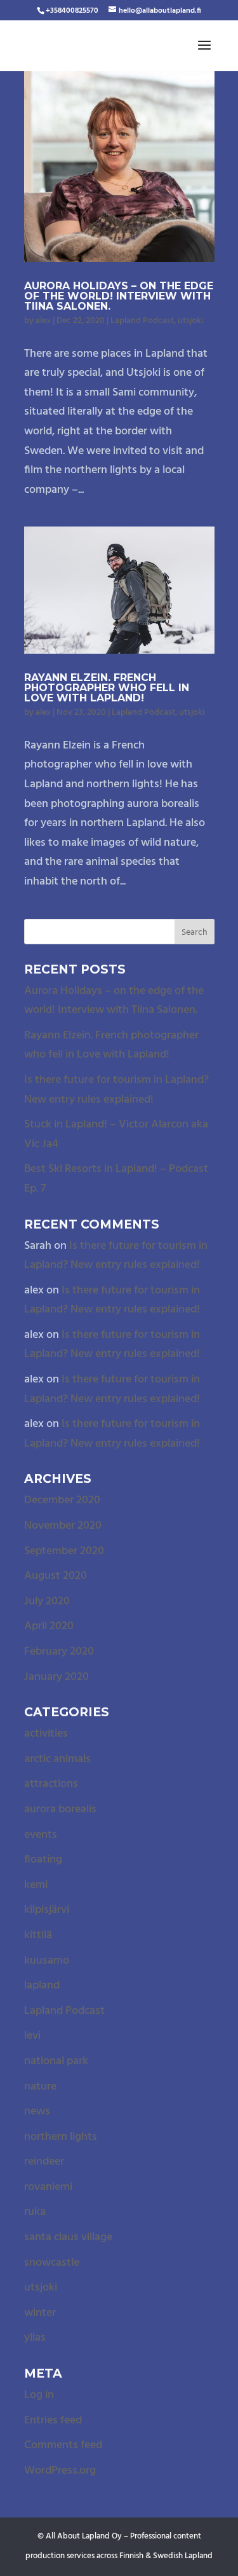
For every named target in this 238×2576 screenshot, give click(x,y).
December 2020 (62, 1500)
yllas (35, 2338)
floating (43, 1860)
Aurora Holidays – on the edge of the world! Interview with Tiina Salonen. (119, 296)
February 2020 (59, 1652)
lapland (42, 1986)
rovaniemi (48, 2187)
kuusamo (47, 1961)
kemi (36, 1885)
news (37, 2111)
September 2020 (64, 1551)
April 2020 (49, 1626)
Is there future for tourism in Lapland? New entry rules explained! (116, 1090)
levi (32, 2036)
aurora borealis (60, 1809)
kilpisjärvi (47, 1910)
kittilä (38, 1935)
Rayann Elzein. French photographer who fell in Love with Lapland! (107, 688)
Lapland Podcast (142, 321)
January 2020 (56, 1677)
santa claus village (68, 2237)
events (41, 1835)
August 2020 (56, 1576)
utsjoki (190, 321)
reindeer (44, 2162)
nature (40, 2087)
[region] (119, 2467)
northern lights (61, 2137)
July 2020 (47, 1601)
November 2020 (63, 1526)
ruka (35, 2212)
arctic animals (57, 1759)
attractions (51, 1784)
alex (43, 321)
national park (56, 2061)
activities (46, 1734)
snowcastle (52, 2263)
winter (40, 2313)
